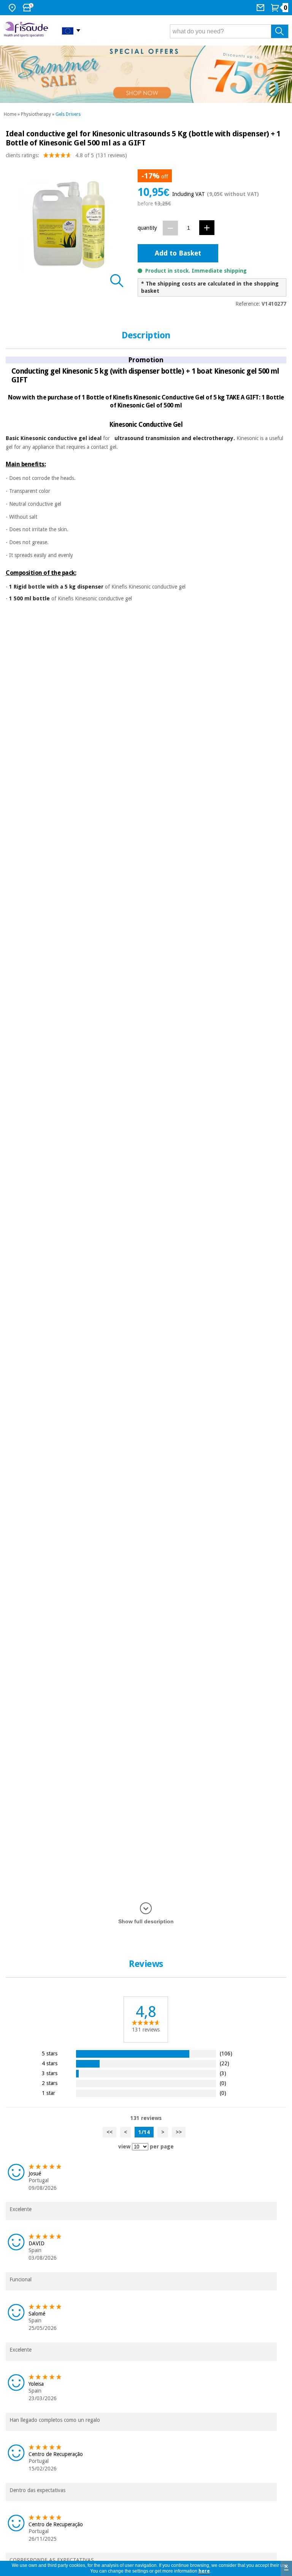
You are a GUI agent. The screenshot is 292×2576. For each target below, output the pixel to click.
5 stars (50, 2053)
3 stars (50, 2073)
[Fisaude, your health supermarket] (27, 30)
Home (10, 114)
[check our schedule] (29, 8)
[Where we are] (13, 8)
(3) (223, 2073)
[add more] (207, 228)
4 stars (50, 2063)
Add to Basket (178, 253)
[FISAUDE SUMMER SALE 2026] (146, 74)
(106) (226, 2053)
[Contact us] (261, 8)
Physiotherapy (36, 114)
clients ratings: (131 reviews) (66, 155)
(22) (225, 2063)
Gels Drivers (68, 114)
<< (109, 2132)
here (204, 2571)
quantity (147, 228)
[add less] (170, 228)
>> (179, 2132)
